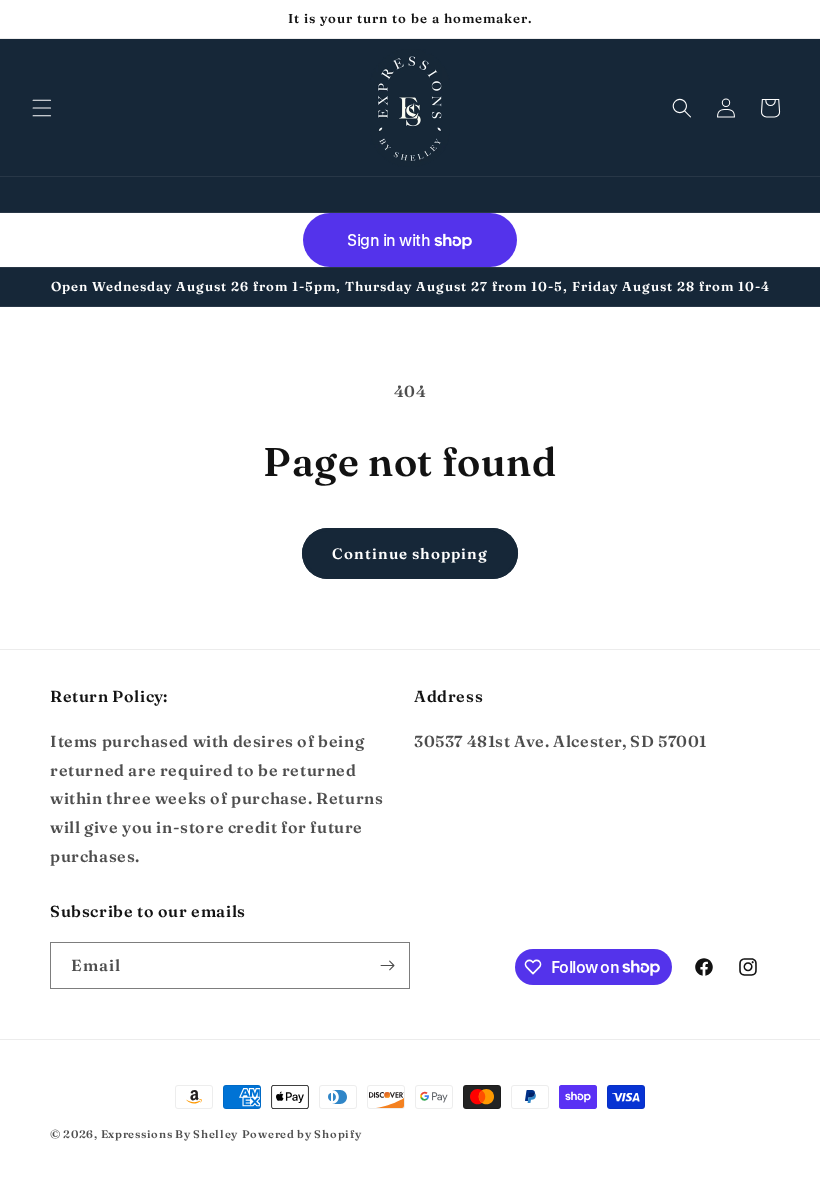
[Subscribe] (387, 965)
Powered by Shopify (302, 1134)
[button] (42, 108)
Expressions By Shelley (169, 1134)
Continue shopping (410, 553)
